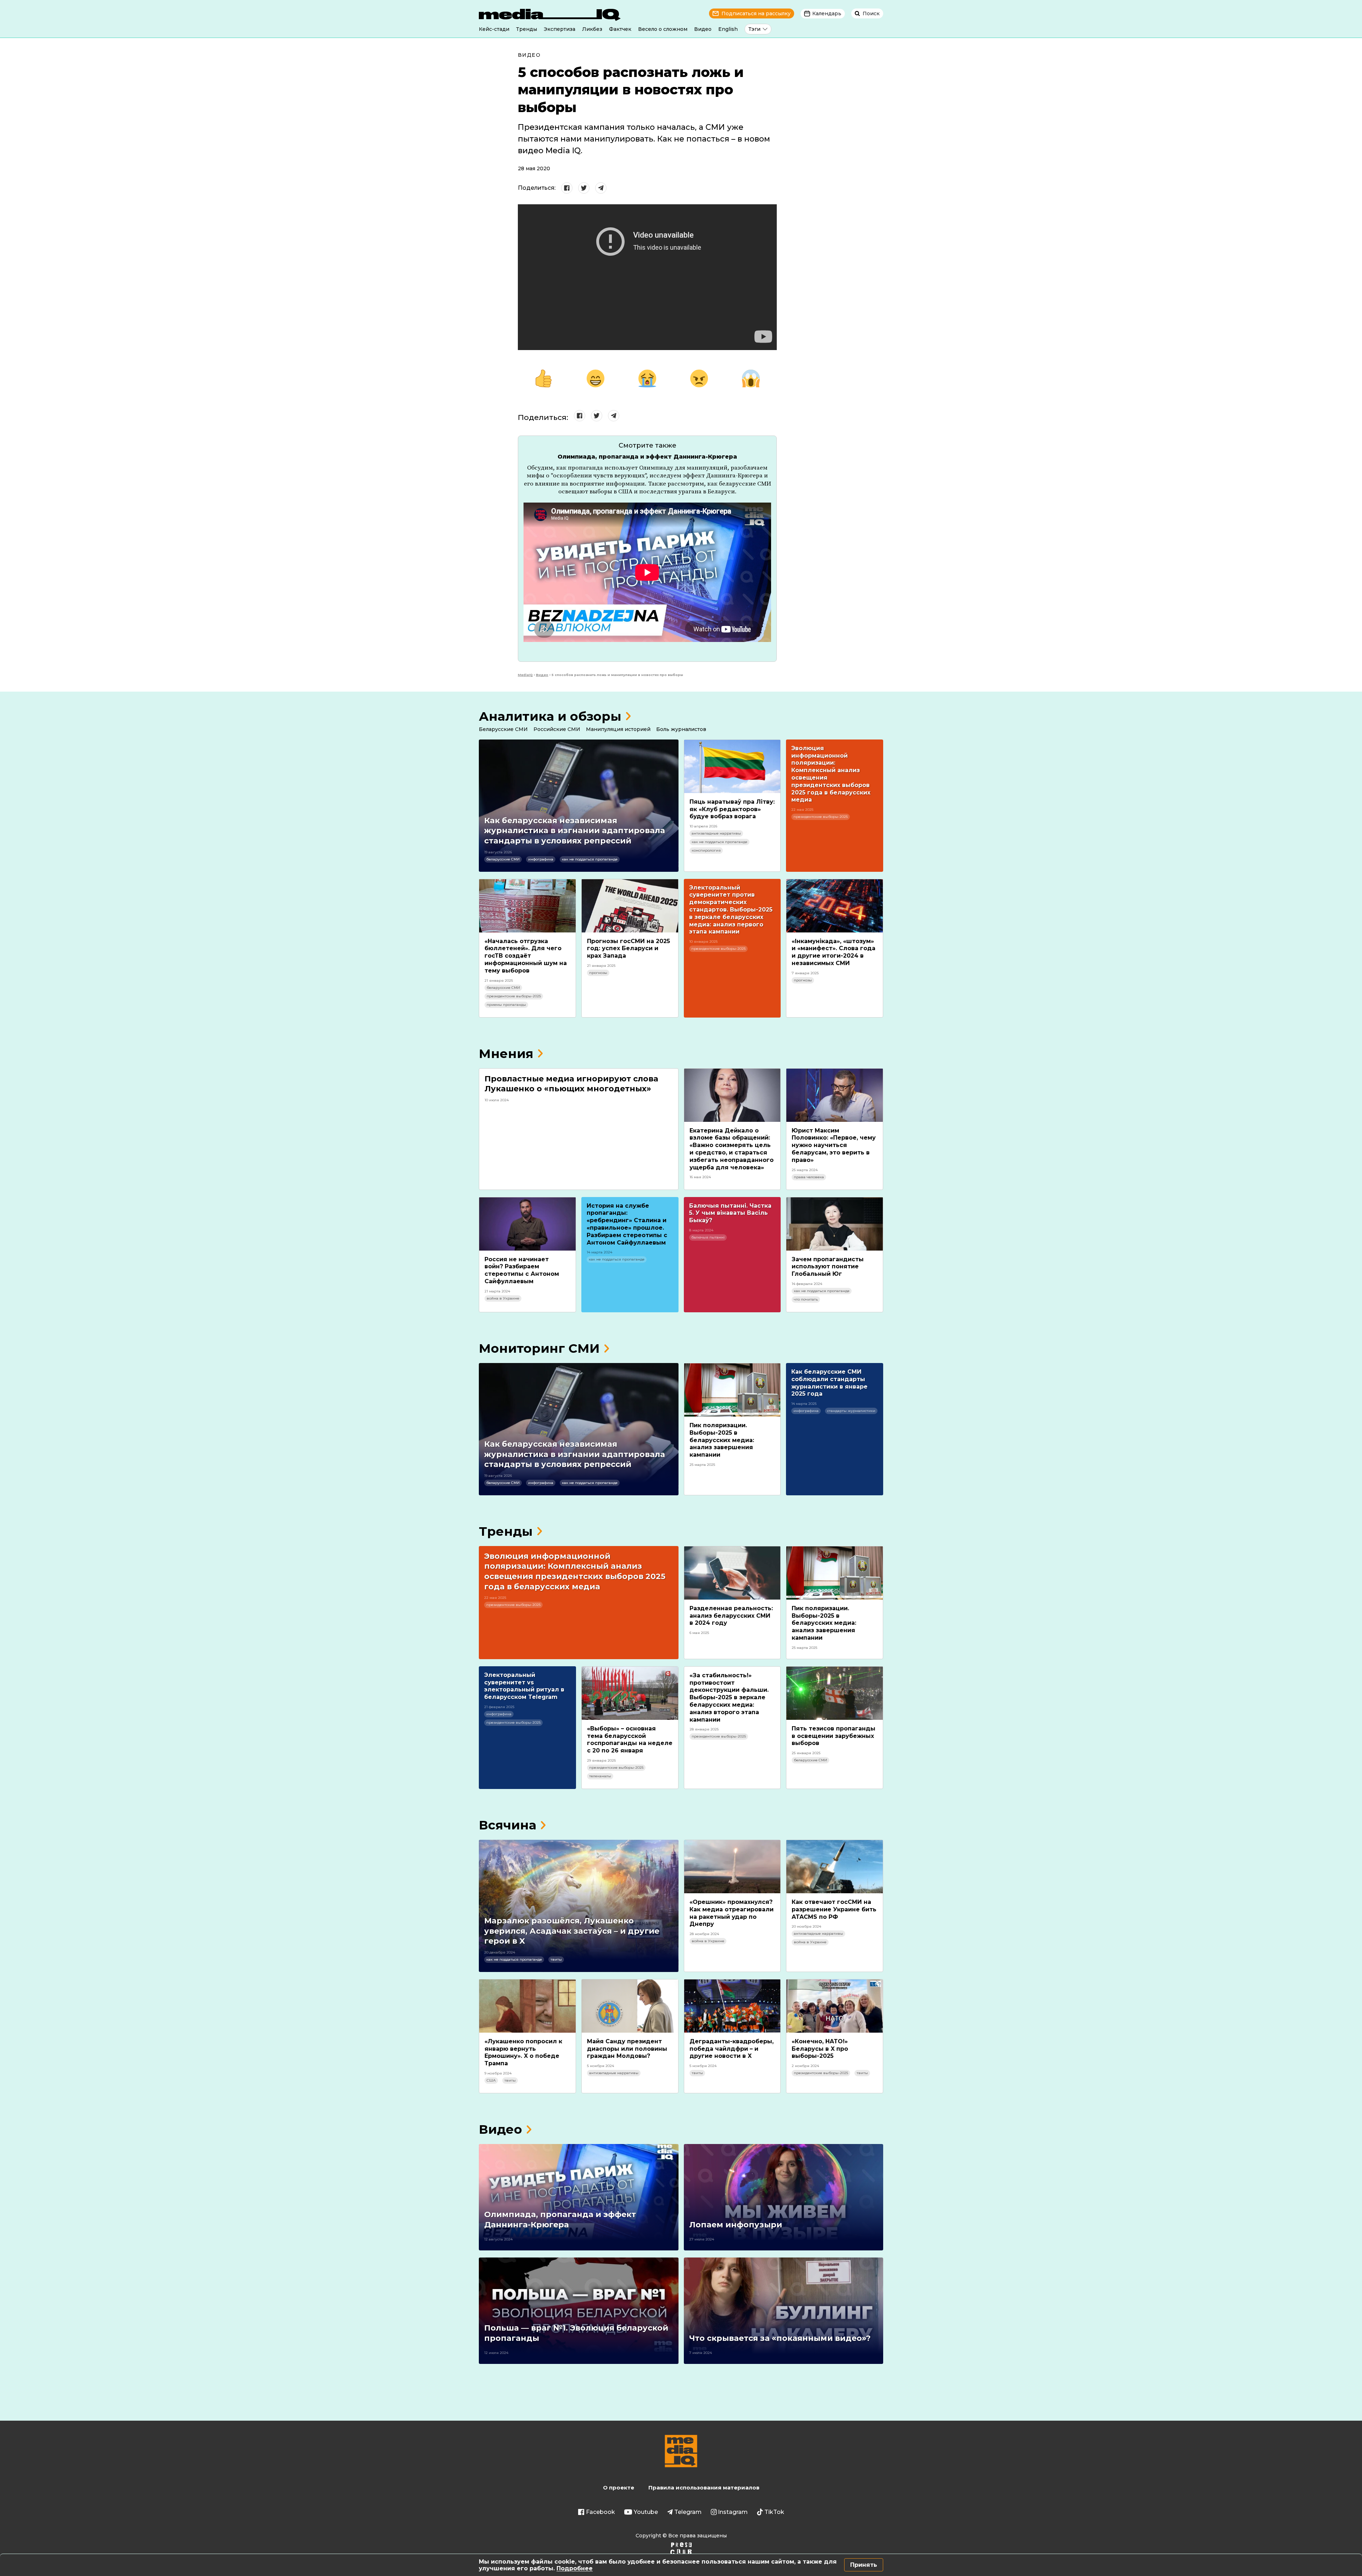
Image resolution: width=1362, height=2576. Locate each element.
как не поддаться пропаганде (590, 859)
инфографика (541, 859)
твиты (556, 1959)
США (491, 2080)
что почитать (806, 1299)
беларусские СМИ (503, 859)
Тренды (527, 29)
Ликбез (592, 29)
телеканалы (600, 1776)
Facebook (600, 2512)
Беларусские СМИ (503, 729)
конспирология (706, 850)
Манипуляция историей (618, 729)
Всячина (508, 1825)
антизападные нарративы (716, 833)
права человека (809, 1177)
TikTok (774, 2512)
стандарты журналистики (851, 1411)
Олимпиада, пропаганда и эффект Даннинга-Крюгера (647, 457)
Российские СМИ (557, 729)
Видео (703, 29)
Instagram (733, 2512)
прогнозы (598, 973)
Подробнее (575, 2568)
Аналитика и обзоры (550, 716)
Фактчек (620, 29)
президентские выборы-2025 (821, 817)
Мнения (506, 1054)
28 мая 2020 (534, 168)
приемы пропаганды (506, 1005)
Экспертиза (560, 29)
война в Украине (503, 1298)
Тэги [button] (754, 29)
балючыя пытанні (708, 1237)
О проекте (619, 2488)
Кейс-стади (494, 29)
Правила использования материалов (704, 2488)
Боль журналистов (681, 729)
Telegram (688, 2512)
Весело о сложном (663, 29)
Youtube (646, 2512)
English (728, 29)
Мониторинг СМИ (539, 1348)
